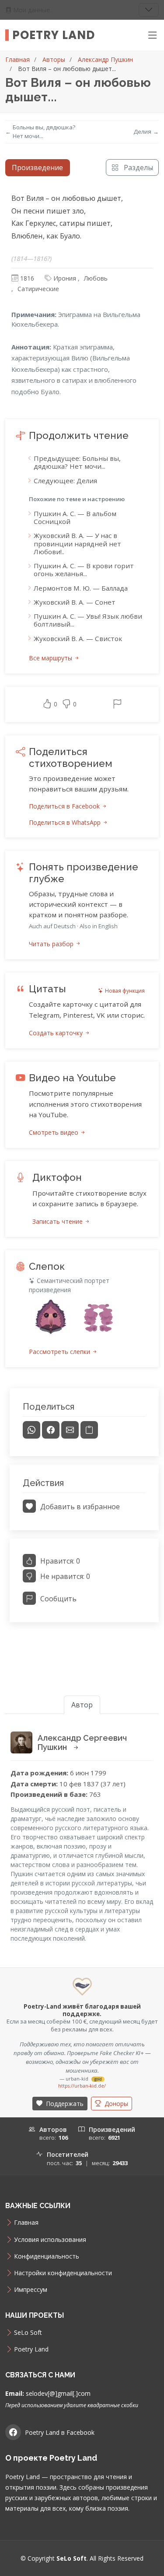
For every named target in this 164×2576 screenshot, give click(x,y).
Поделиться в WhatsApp (66, 822)
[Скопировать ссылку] (89, 1430)
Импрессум (31, 2290)
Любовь (96, 278)
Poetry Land (54, 35)
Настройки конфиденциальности (63, 2273)
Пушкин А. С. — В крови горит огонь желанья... (84, 570)
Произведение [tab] (37, 167)
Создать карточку (57, 1033)
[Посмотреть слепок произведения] (51, 1317)
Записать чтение (58, 1221)
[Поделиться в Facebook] (51, 1430)
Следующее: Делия (65, 481)
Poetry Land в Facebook (60, 2432)
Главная (17, 59)
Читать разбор (52, 944)
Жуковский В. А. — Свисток (78, 638)
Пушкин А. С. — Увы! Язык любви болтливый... (88, 620)
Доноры (115, 2104)
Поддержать (64, 2104)
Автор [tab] (82, 1705)
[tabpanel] (82, 911)
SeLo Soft (28, 2333)
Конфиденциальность (47, 2256)
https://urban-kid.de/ (82, 2086)
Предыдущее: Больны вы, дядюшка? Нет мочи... (77, 462)
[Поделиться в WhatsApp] (31, 1430)
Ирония (65, 278)
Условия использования (50, 2240)
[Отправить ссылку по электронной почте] (70, 1430)
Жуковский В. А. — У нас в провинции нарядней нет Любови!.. (77, 543)
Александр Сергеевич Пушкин (82, 1743)
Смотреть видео (54, 1132)
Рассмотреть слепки (60, 1352)
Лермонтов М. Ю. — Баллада (81, 588)
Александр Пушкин (105, 59)
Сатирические (38, 289)
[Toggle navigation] (149, 10)
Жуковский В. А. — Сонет (75, 602)
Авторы (54, 59)
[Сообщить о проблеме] (117, 705)
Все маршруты (51, 658)
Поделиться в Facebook (65, 806)
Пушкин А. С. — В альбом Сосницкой (75, 517)
